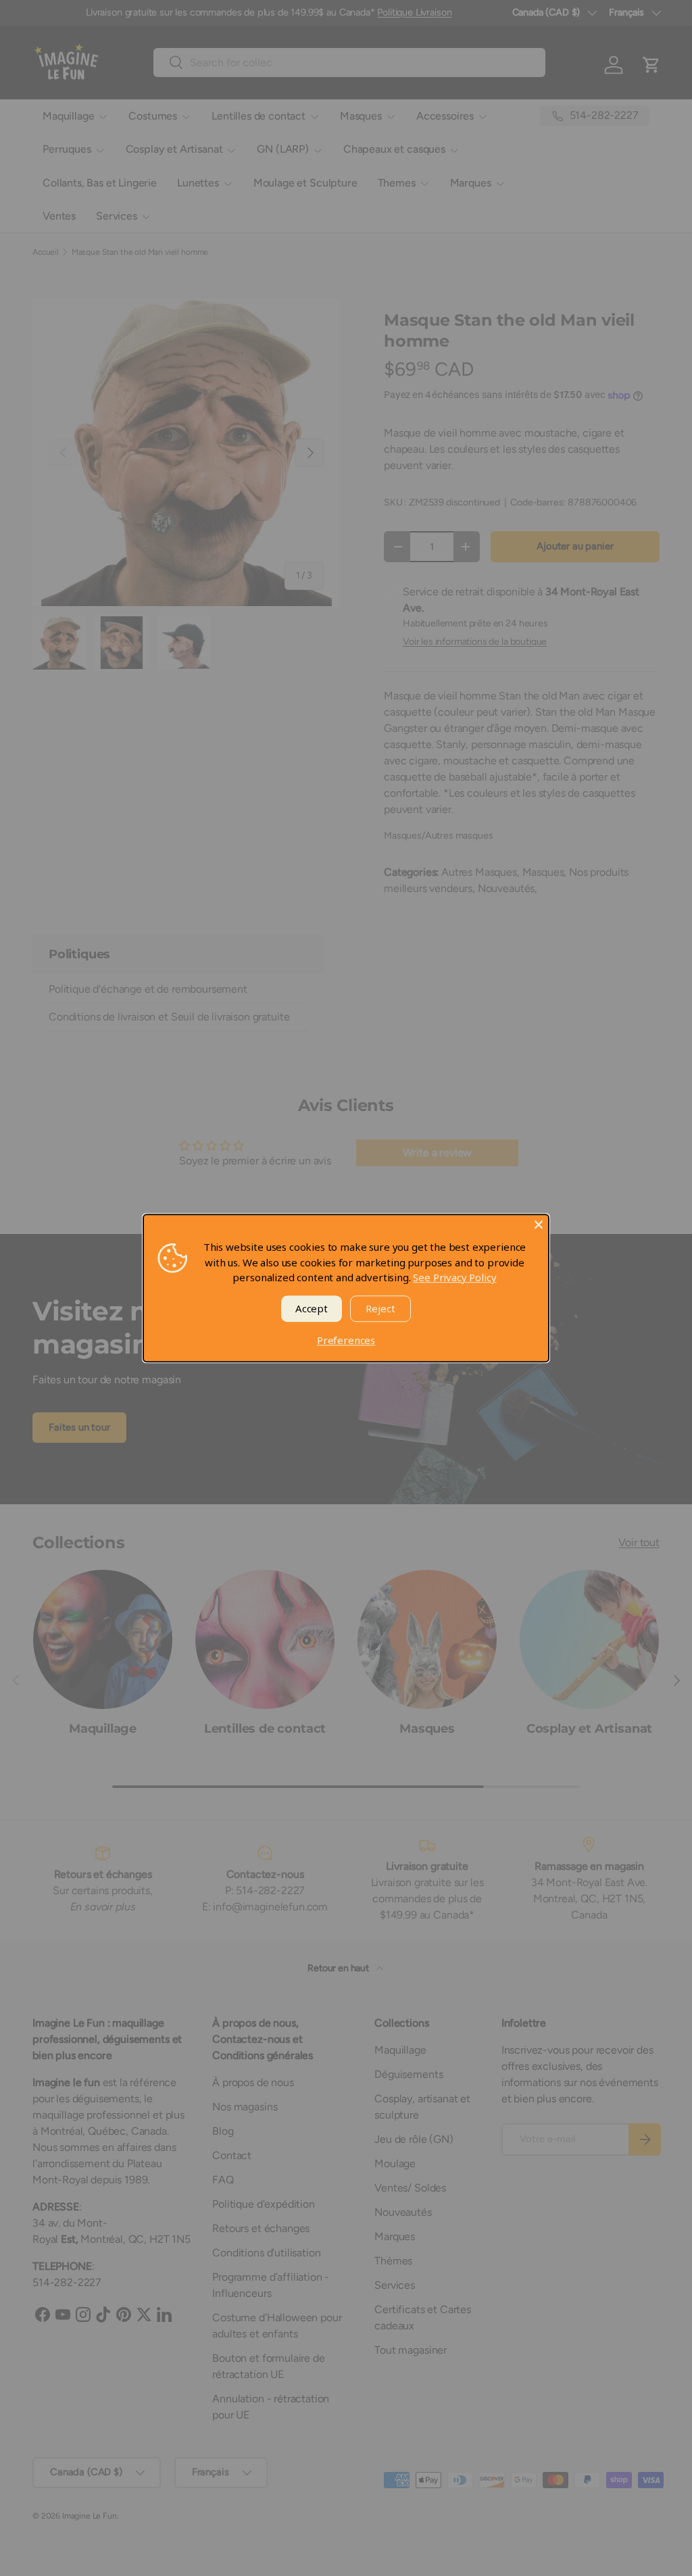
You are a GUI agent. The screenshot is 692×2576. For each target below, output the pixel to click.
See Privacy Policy (454, 1277)
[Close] (539, 1224)
